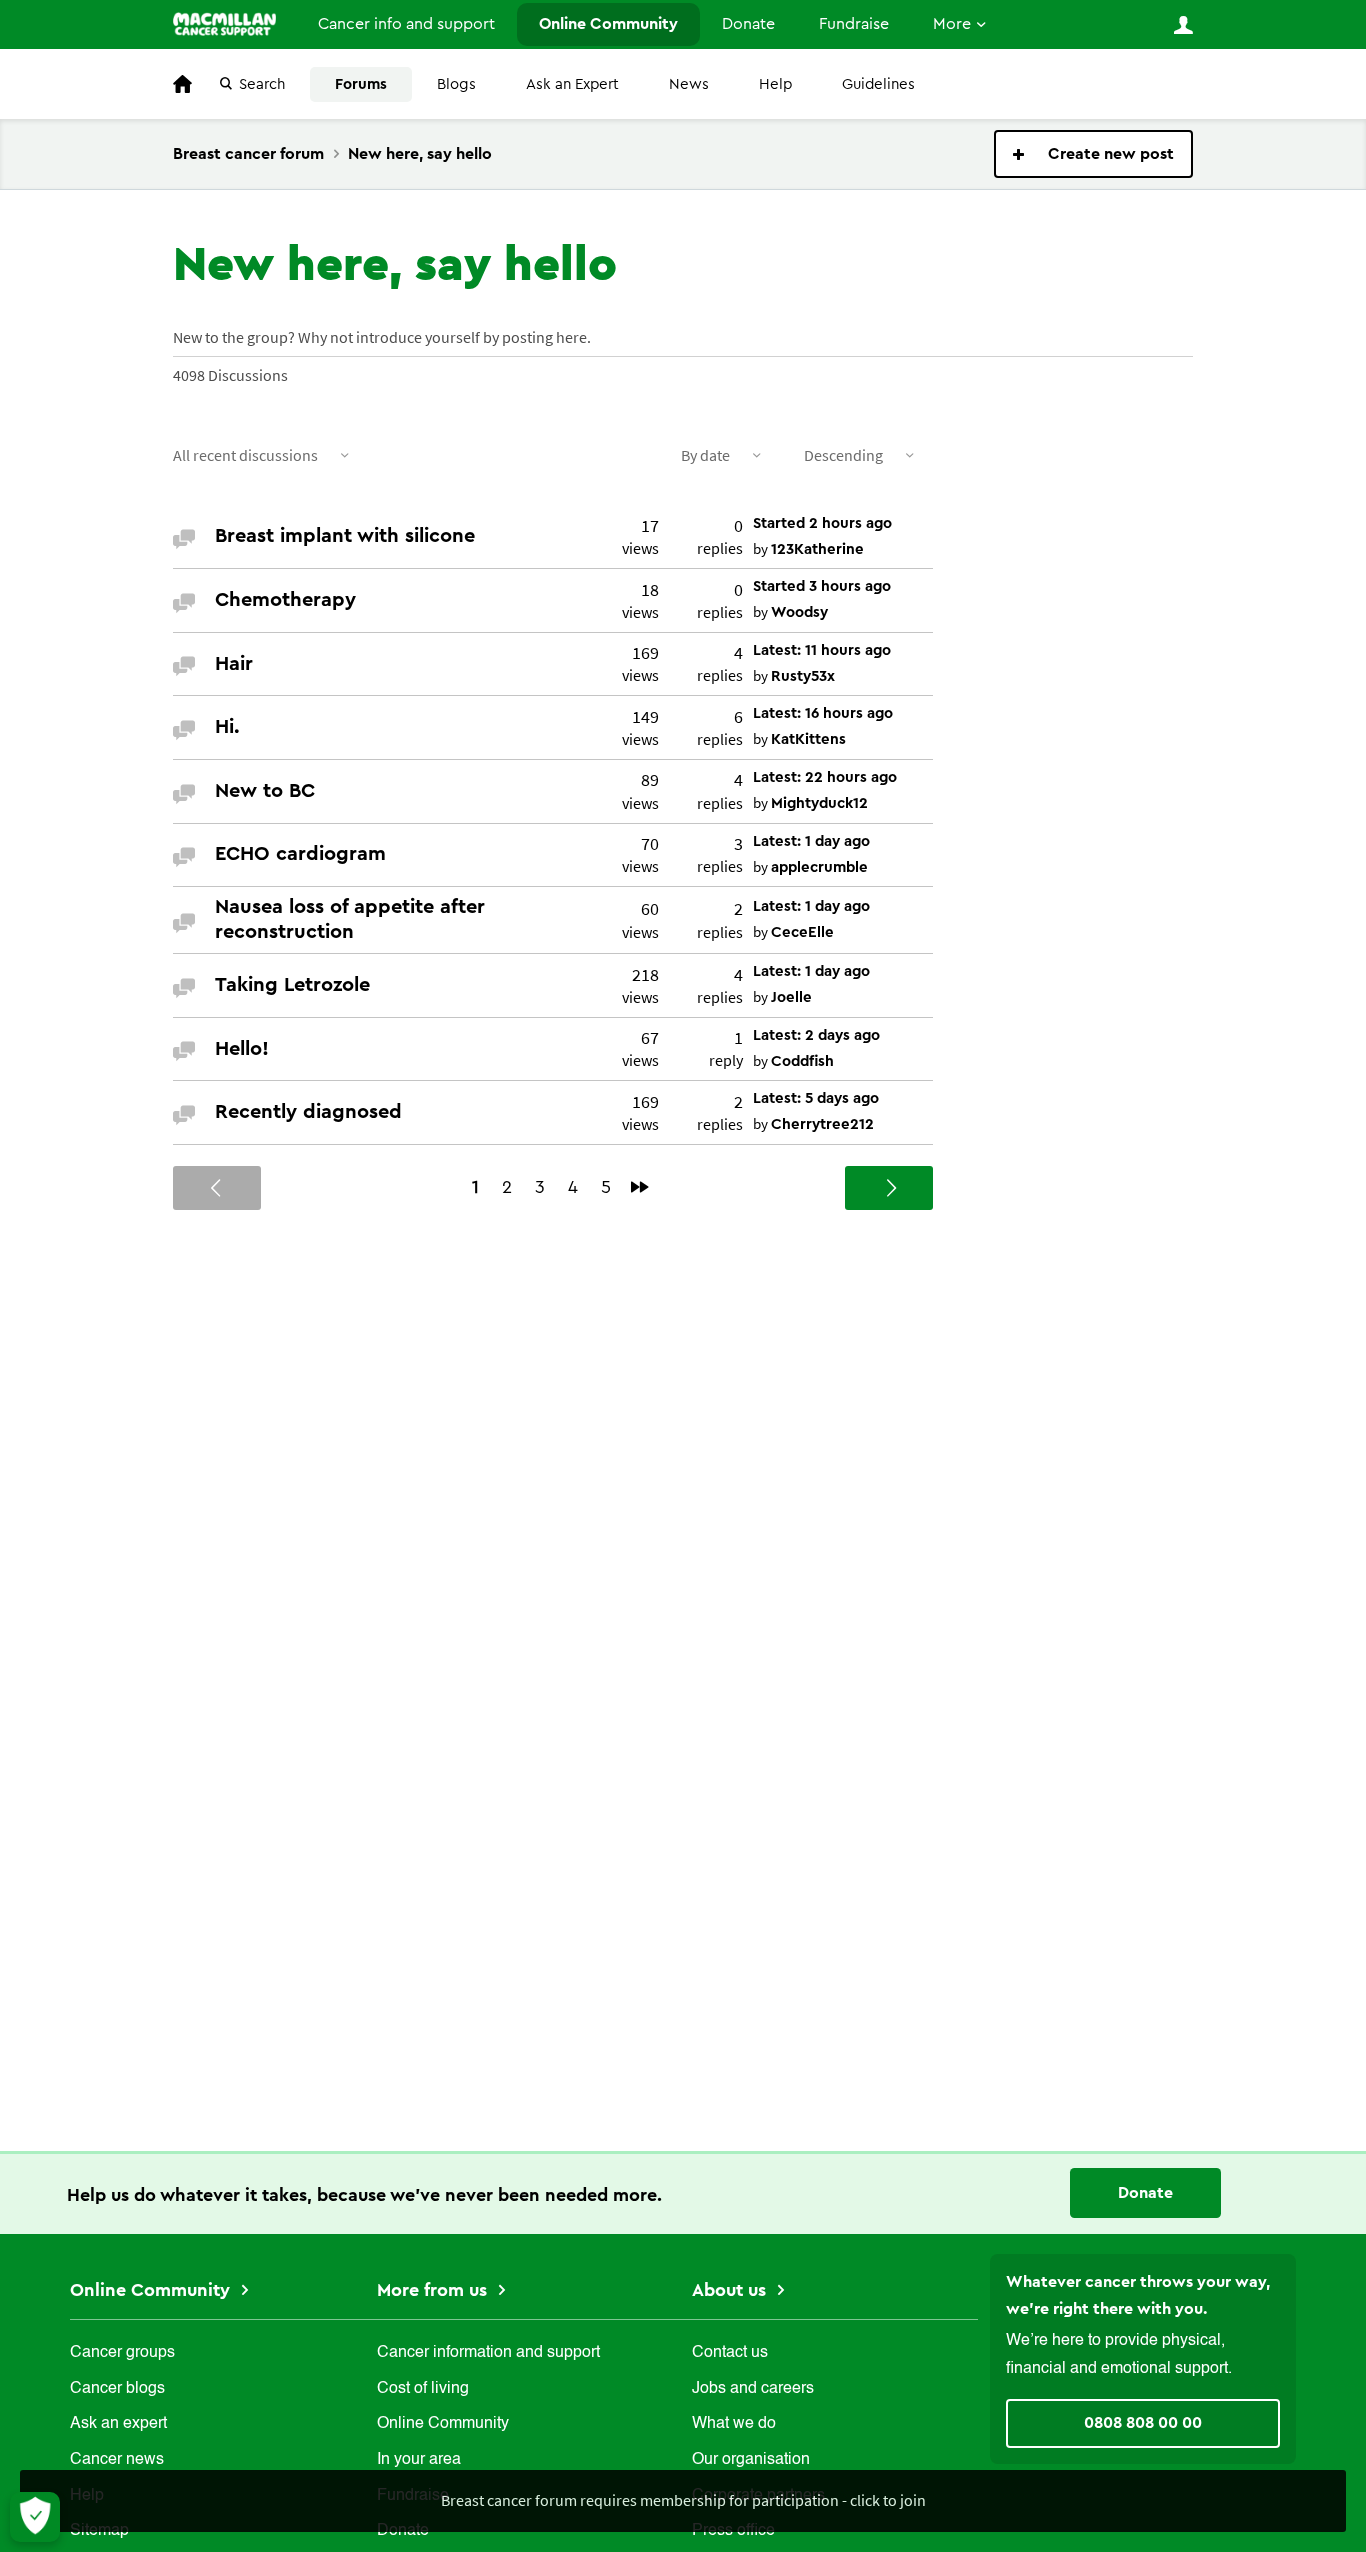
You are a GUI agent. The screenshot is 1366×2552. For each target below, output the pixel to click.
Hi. (227, 727)
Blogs (456, 84)
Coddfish (802, 1061)
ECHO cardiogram (300, 854)
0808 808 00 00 (1143, 2423)
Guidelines (878, 84)
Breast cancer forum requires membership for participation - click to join (683, 2500)
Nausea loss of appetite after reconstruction (350, 919)
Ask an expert (118, 2424)
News (689, 84)
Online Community (608, 24)
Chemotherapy (285, 600)
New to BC (265, 791)
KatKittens (808, 739)
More (952, 24)
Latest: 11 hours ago (822, 650)
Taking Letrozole (292, 985)
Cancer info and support (406, 24)
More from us (434, 2290)
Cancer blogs (117, 2389)
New (1093, 154)
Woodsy (799, 612)
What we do (734, 2424)
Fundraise (854, 24)
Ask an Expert (572, 84)
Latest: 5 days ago (816, 1098)
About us (731, 2290)
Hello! (242, 1049)
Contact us (730, 2353)
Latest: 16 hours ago (823, 713)
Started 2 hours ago (822, 523)
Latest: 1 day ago (811, 841)
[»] (640, 1187)
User (1183, 25)
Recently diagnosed (308, 1112)
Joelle (791, 997)
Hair (234, 664)
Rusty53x (803, 676)
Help (775, 84)
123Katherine (817, 549)
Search (262, 84)
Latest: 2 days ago (816, 1035)
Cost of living (423, 2389)
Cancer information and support (488, 2353)
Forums (361, 84)
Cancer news (117, 2460)
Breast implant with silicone (345, 536)
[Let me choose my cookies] (35, 2517)
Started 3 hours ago (822, 586)
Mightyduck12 (819, 803)
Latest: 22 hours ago (825, 777)
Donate (748, 24)
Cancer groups (122, 2353)
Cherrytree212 (822, 1124)
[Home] (224, 24)
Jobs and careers (753, 2389)
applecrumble (819, 867)
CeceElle (802, 932)
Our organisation (751, 2460)
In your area (419, 2460)
